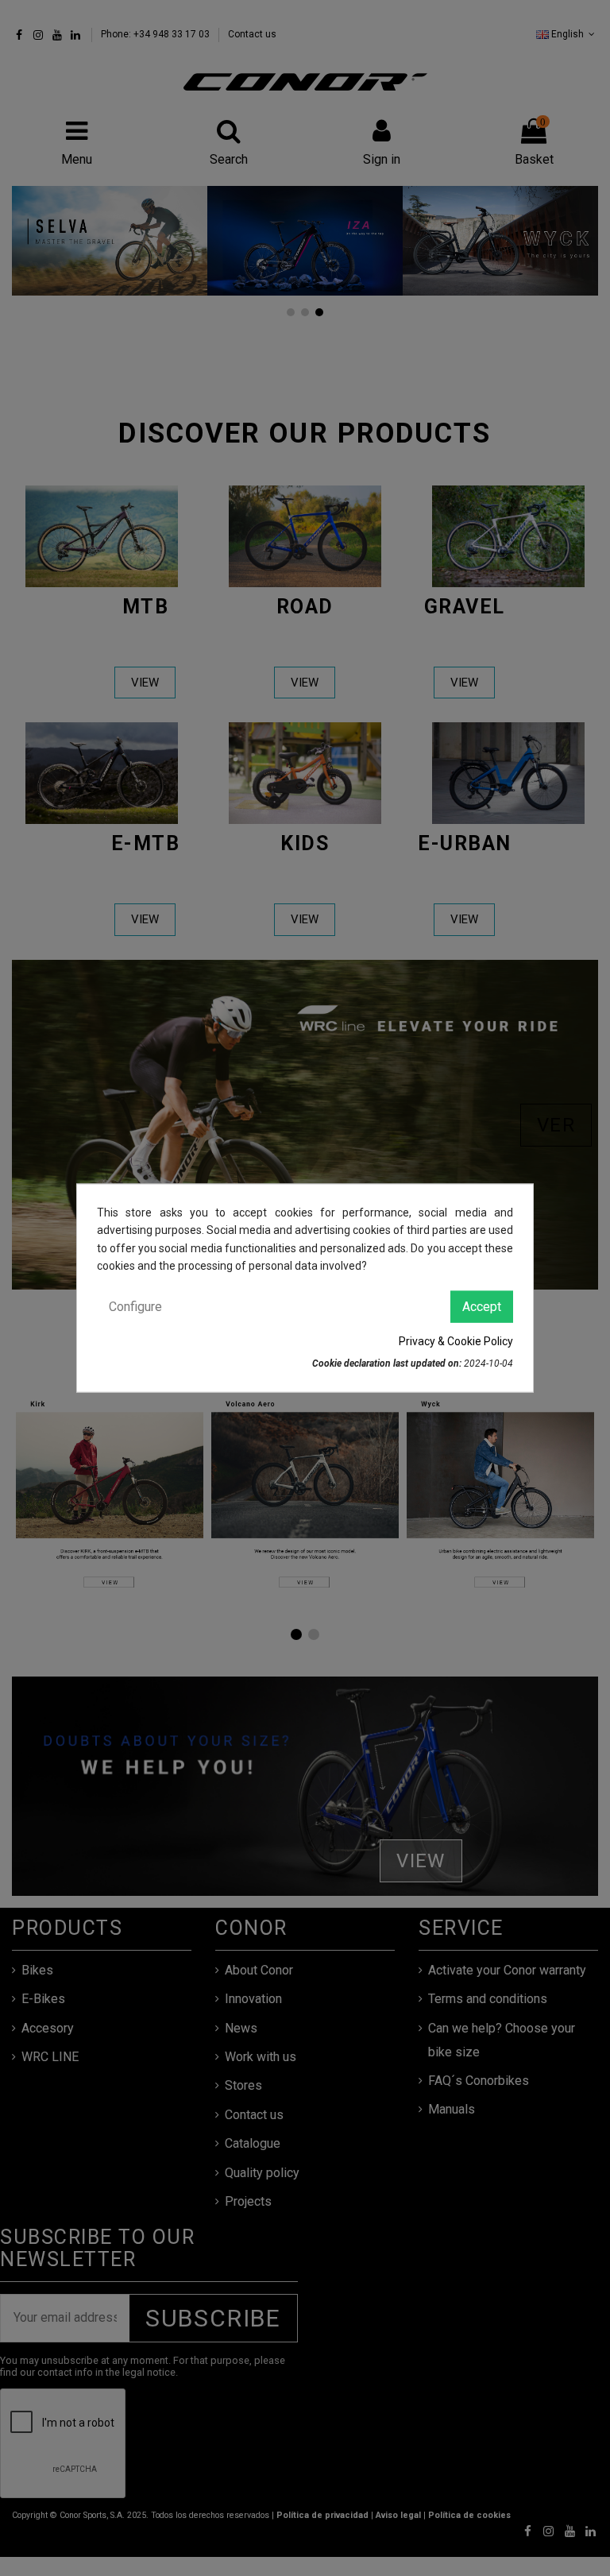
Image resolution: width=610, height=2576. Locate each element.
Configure (135, 1306)
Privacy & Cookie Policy (456, 1341)
